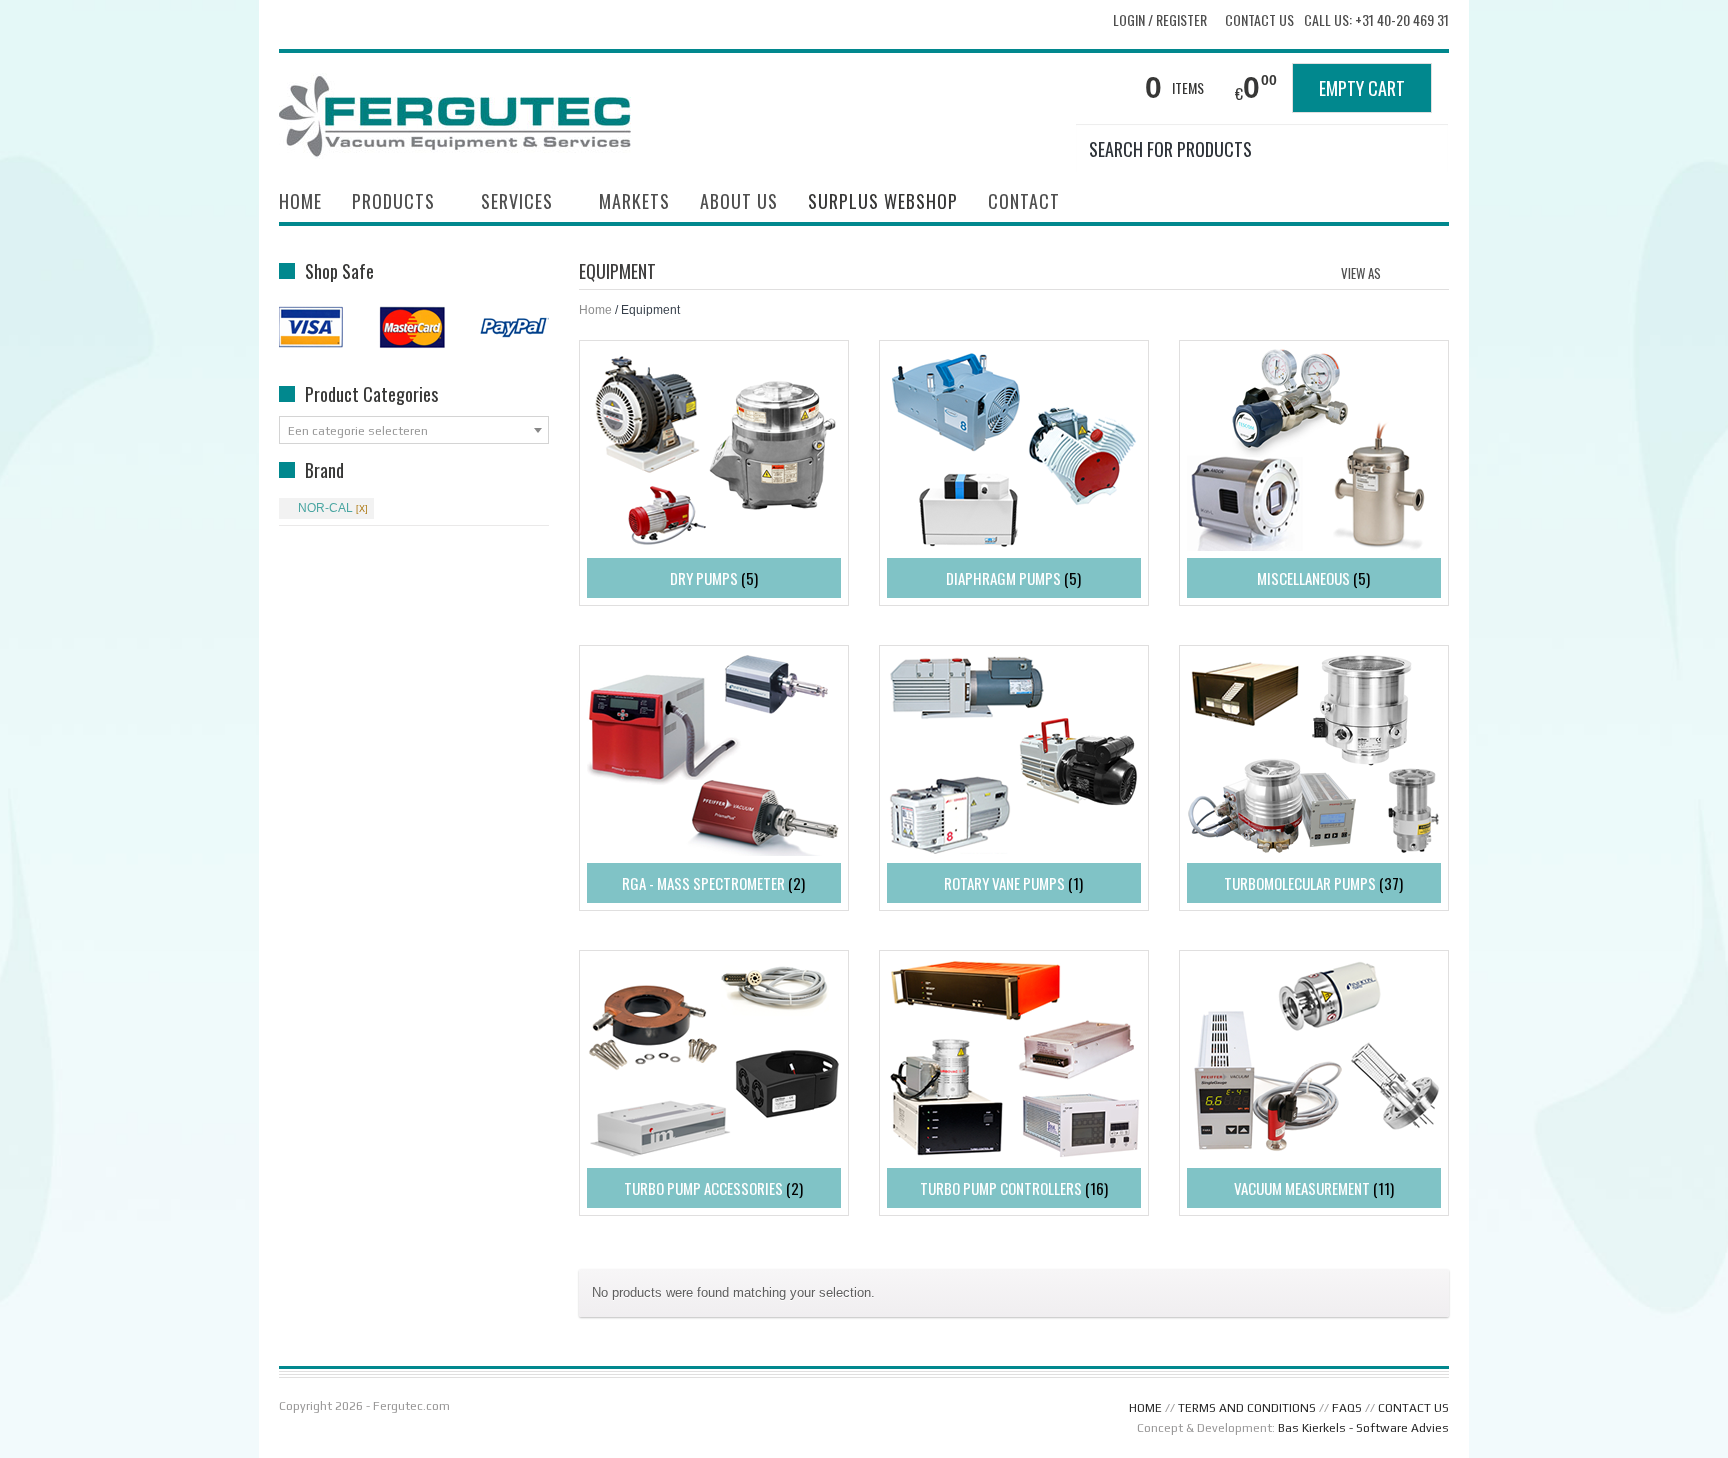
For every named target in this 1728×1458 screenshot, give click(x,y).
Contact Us (1259, 20)
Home (595, 310)
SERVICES (509, 203)
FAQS (1347, 1408)
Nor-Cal (325, 508)
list (1435, 271)
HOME (300, 201)
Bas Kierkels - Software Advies (1363, 1428)
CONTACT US (1413, 1408)
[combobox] (414, 430)
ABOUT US (739, 201)
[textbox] (414, 431)
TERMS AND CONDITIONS (1247, 1408)
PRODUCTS (386, 203)
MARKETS (634, 201)
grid (1401, 271)
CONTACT (1024, 201)
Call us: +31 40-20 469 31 (1376, 20)
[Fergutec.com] (461, 114)
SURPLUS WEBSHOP (883, 201)
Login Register (1160, 19)
